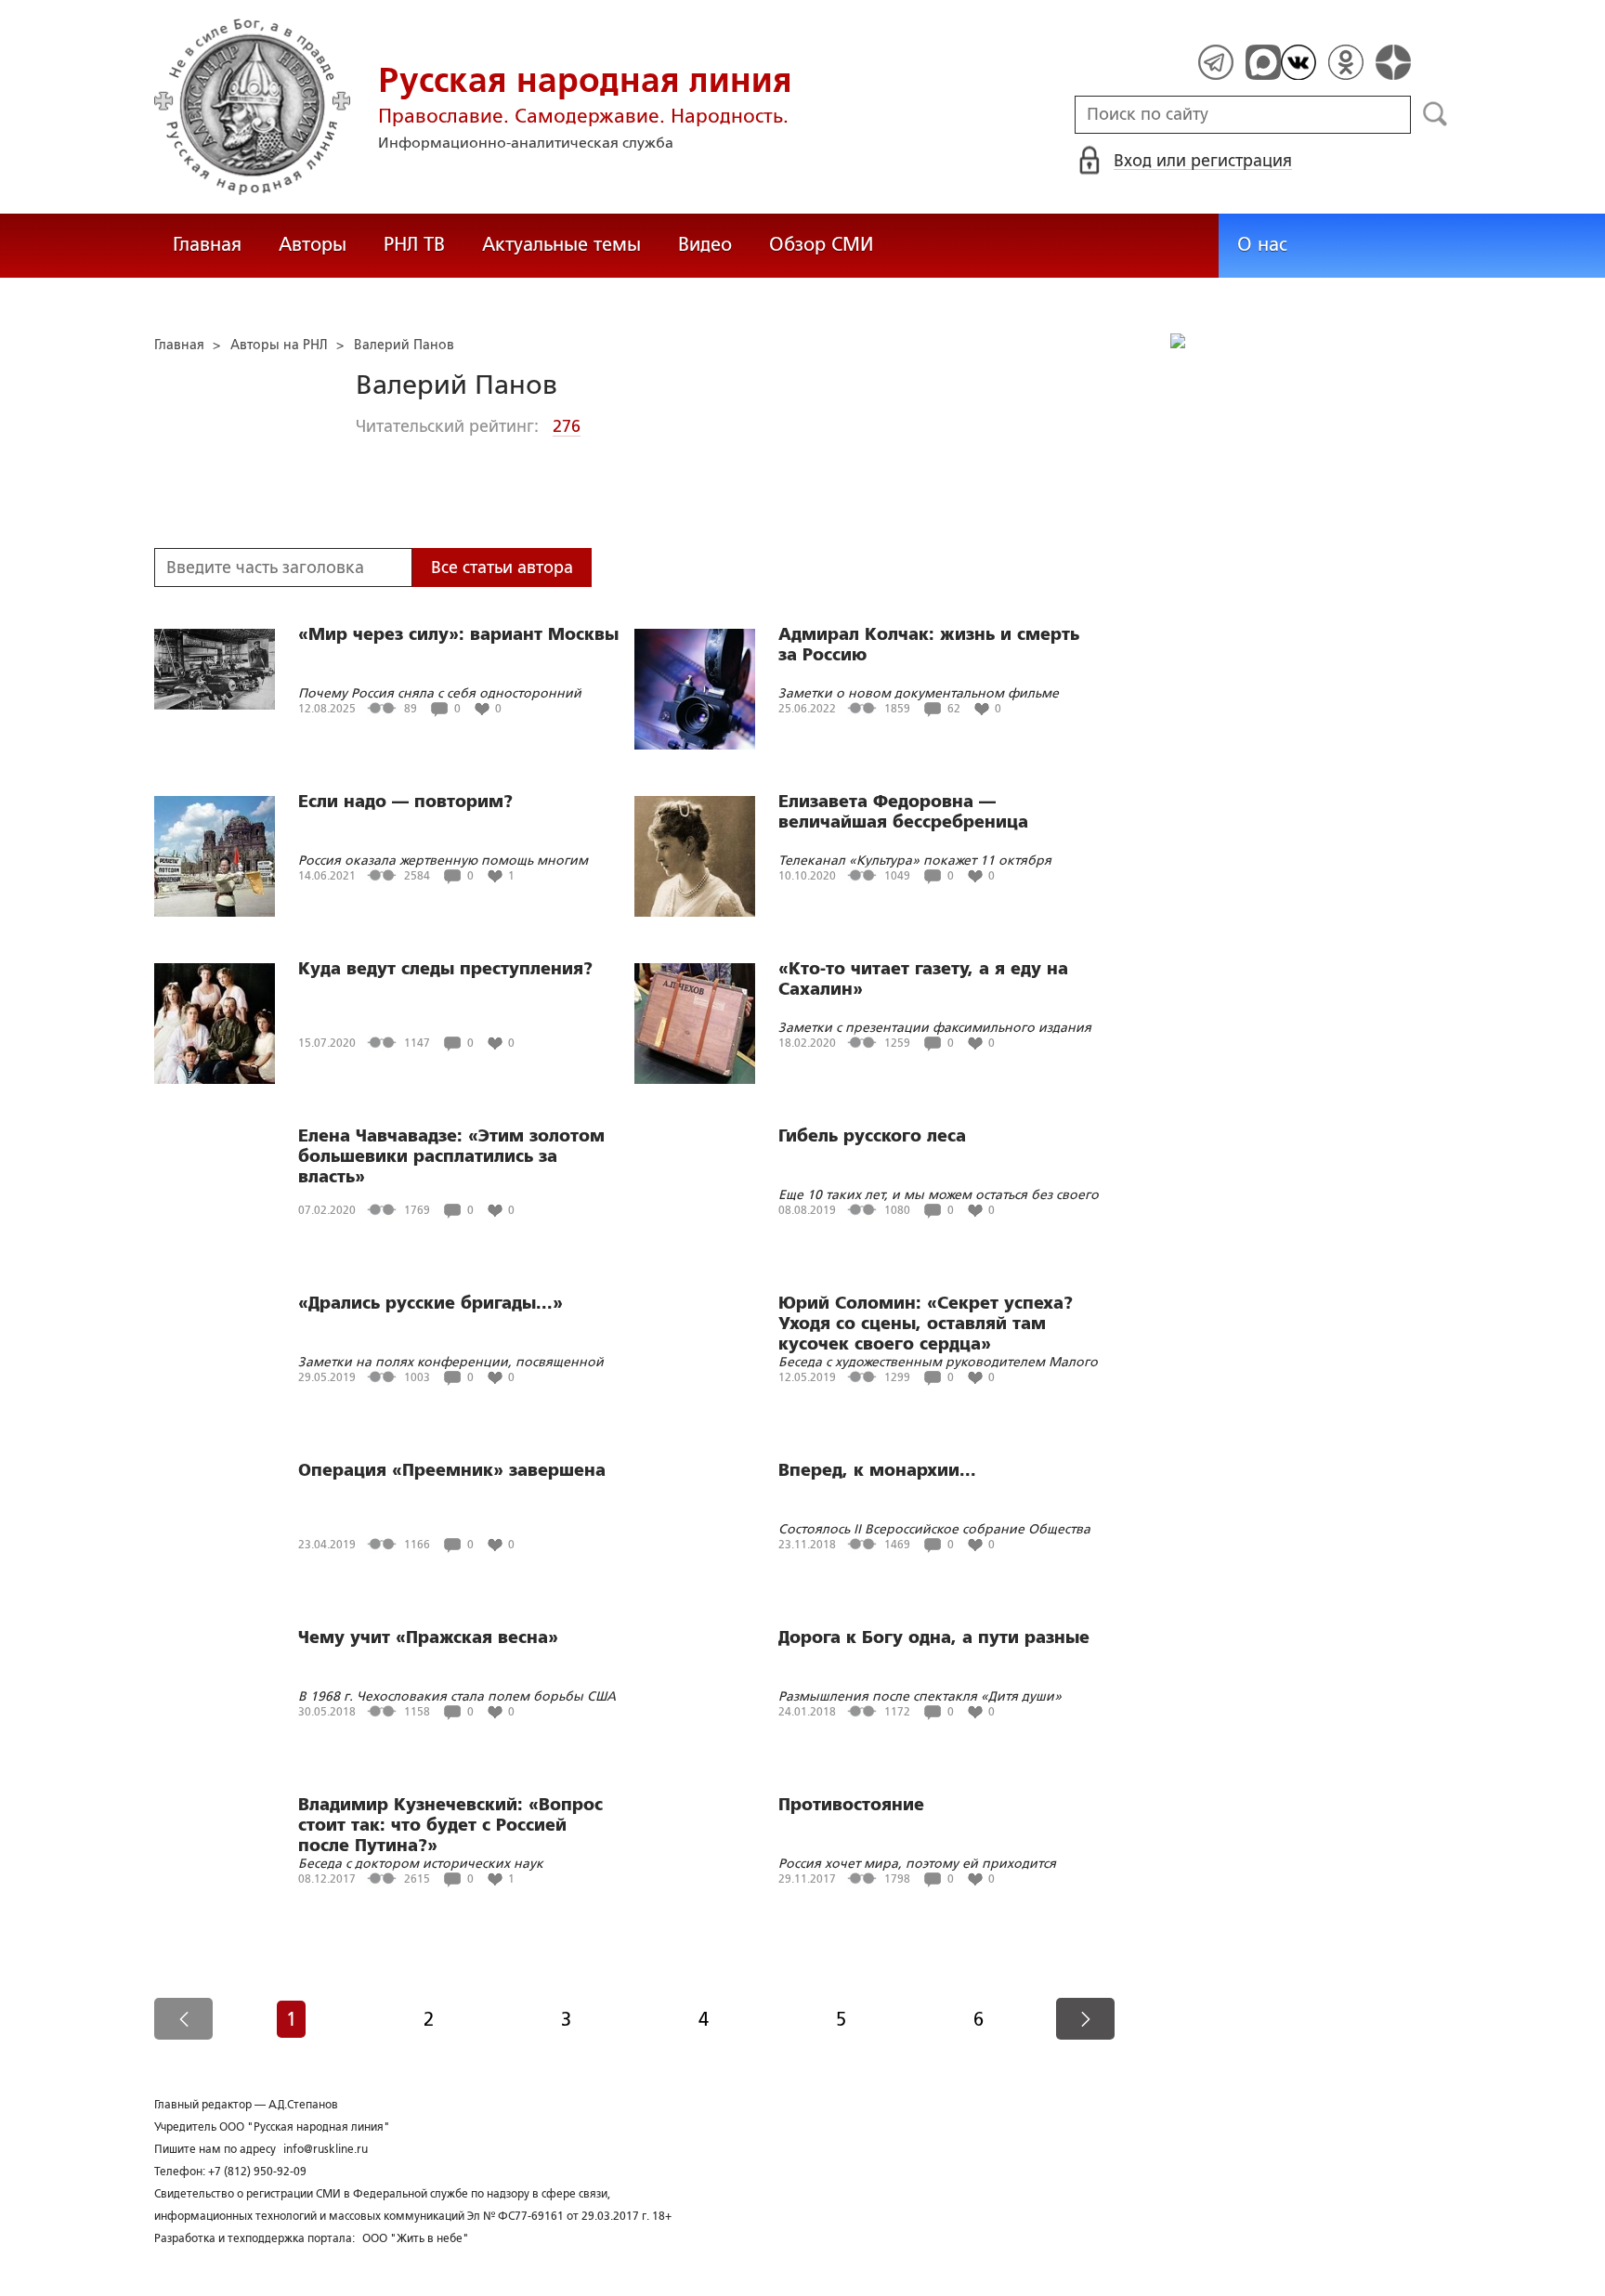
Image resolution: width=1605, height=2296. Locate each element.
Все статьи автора (502, 567)
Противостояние (851, 1805)
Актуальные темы (561, 244)
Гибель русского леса (872, 1136)
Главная (207, 244)
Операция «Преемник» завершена (452, 1470)
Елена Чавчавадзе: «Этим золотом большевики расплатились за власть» (451, 1156)
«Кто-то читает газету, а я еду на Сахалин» (923, 979)
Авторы (313, 244)
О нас (1262, 244)
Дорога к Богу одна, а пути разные (934, 1637)
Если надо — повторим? (405, 802)
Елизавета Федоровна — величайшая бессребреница (903, 812)
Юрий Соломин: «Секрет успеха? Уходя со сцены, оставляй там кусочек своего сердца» (926, 1324)
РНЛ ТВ (414, 244)
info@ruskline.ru (326, 2149)
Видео (705, 244)
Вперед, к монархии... (877, 1470)
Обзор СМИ (821, 244)
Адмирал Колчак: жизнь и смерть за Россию (929, 645)
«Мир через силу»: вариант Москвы (458, 634)
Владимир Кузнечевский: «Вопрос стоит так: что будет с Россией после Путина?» (450, 1825)
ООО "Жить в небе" (416, 2238)
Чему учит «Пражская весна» (428, 1637)
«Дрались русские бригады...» (431, 1303)
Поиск (1435, 114)
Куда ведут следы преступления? (445, 969)
